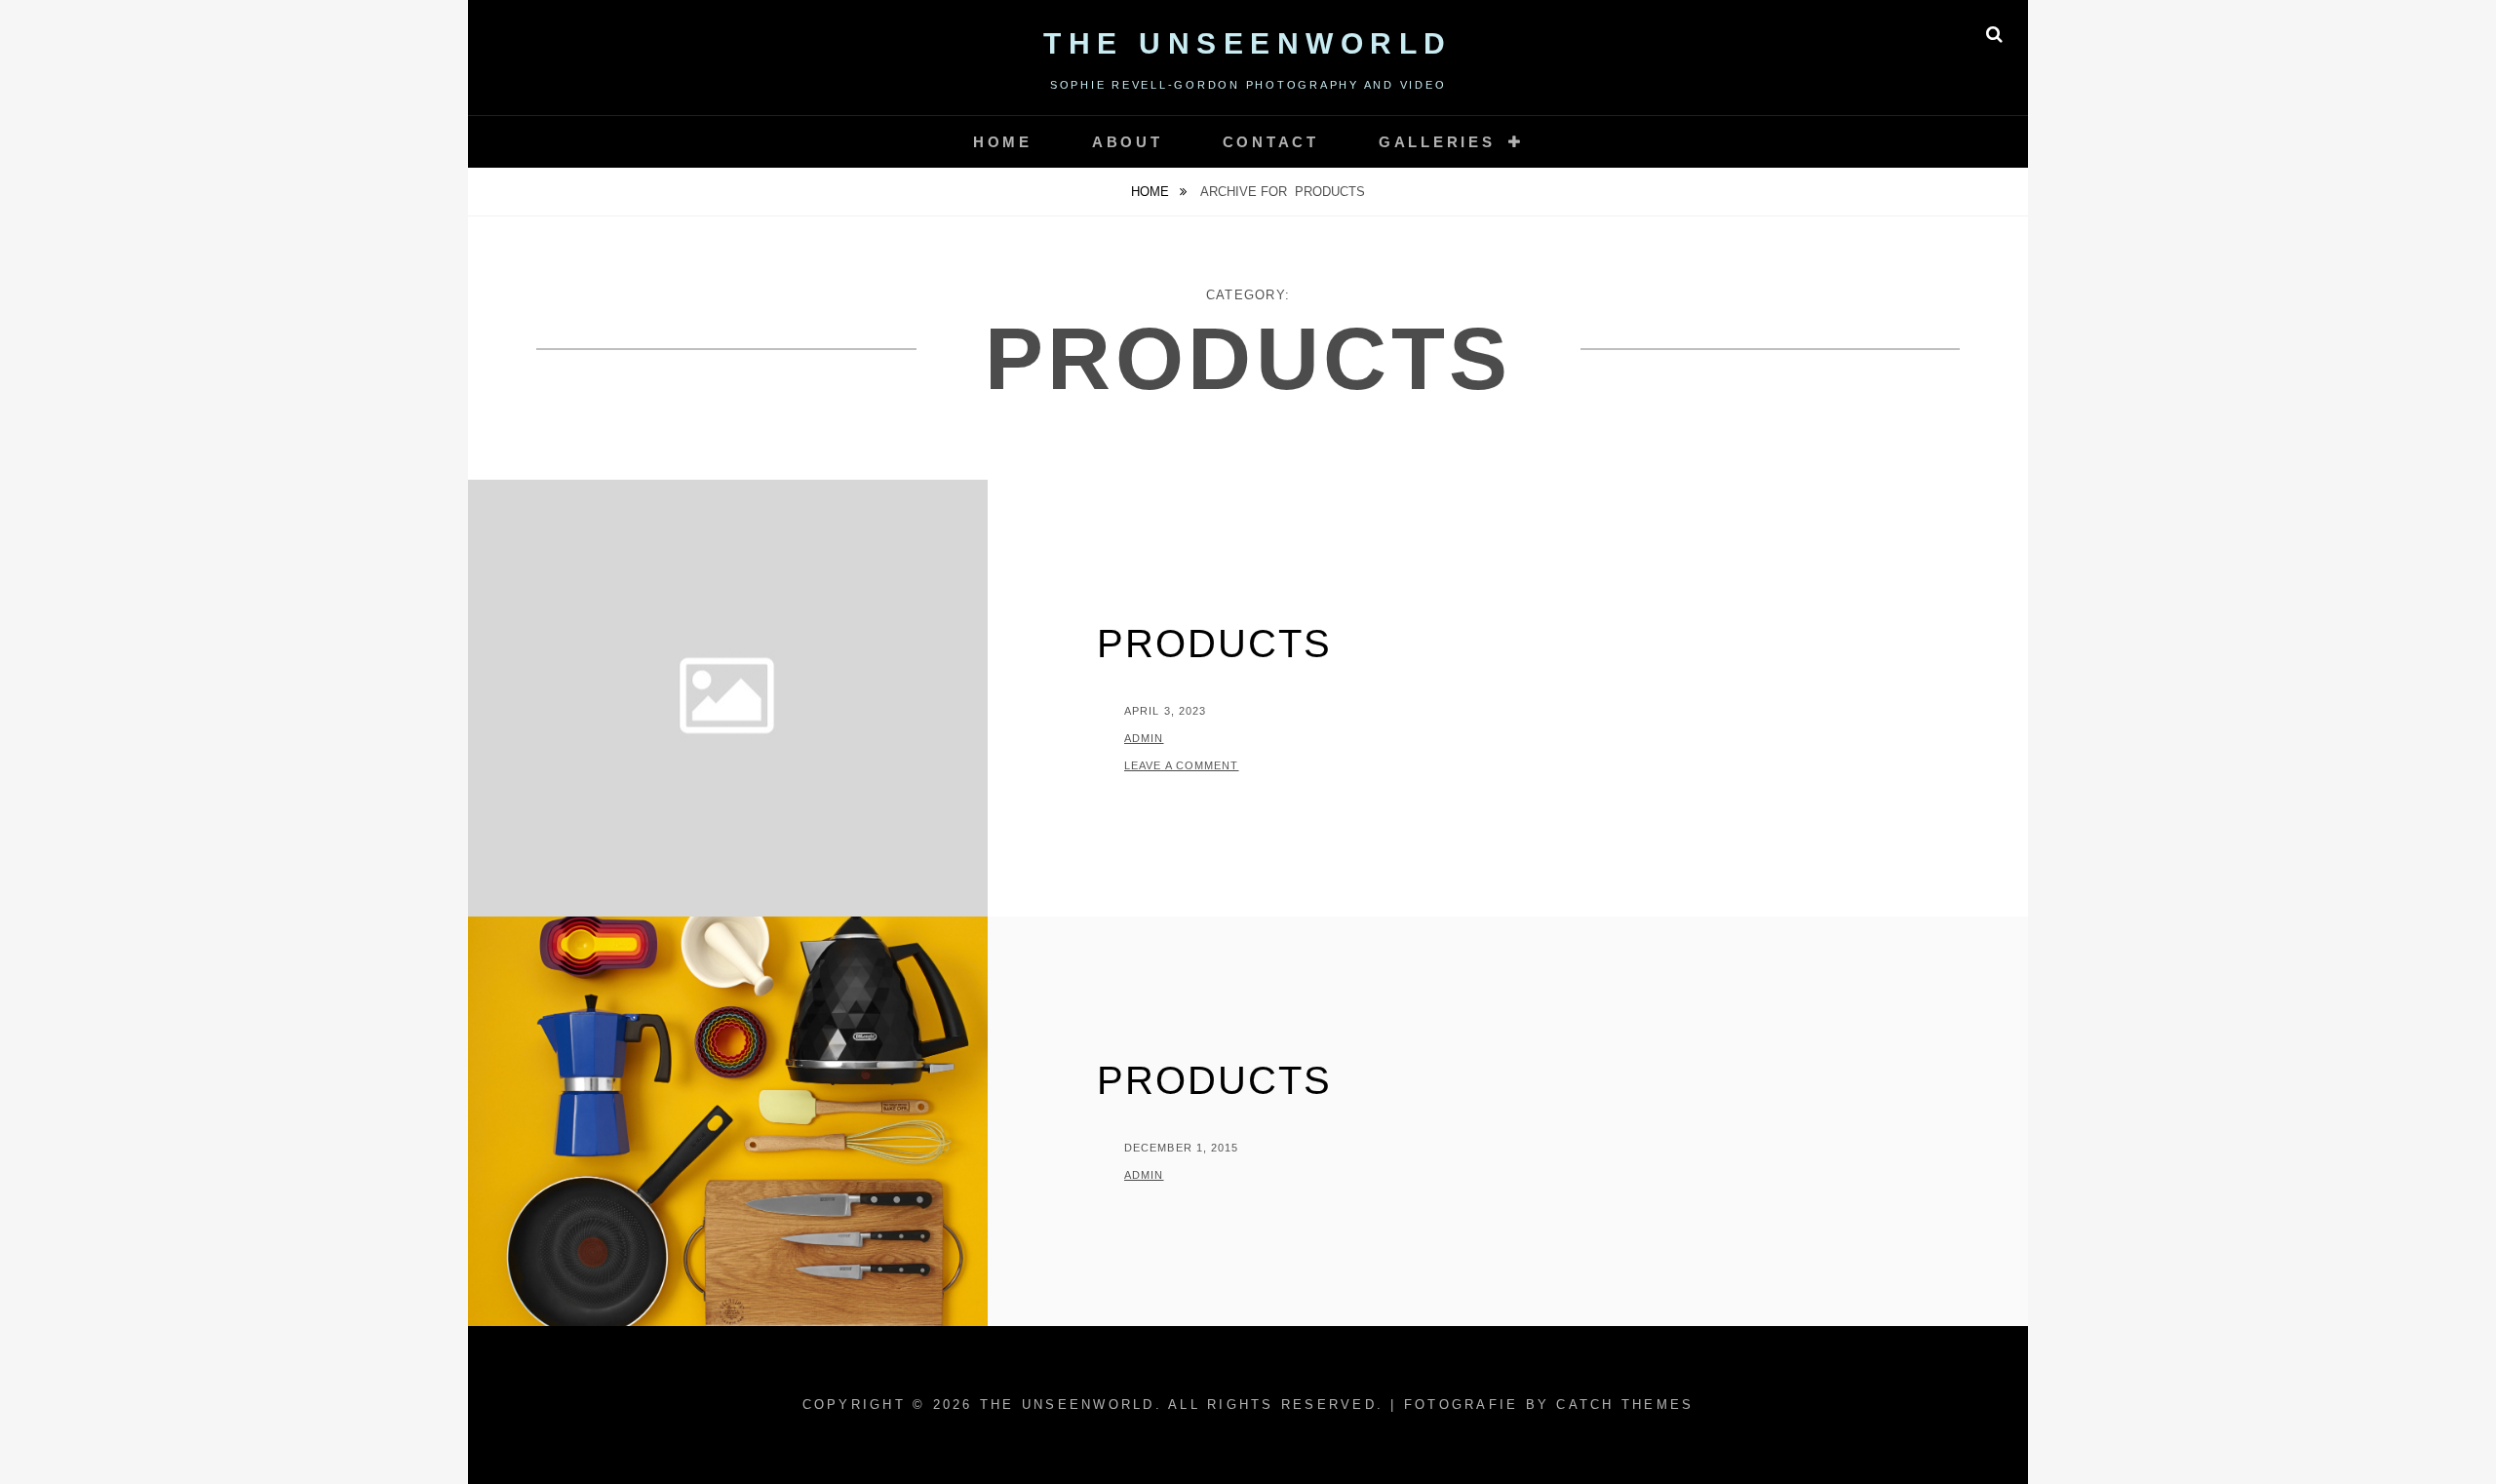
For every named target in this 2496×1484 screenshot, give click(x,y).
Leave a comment (1182, 765)
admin (1144, 738)
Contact (1271, 142)
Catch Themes (1625, 1405)
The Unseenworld (1248, 43)
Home (1003, 142)
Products (1214, 644)
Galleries (1437, 142)
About (1128, 142)
